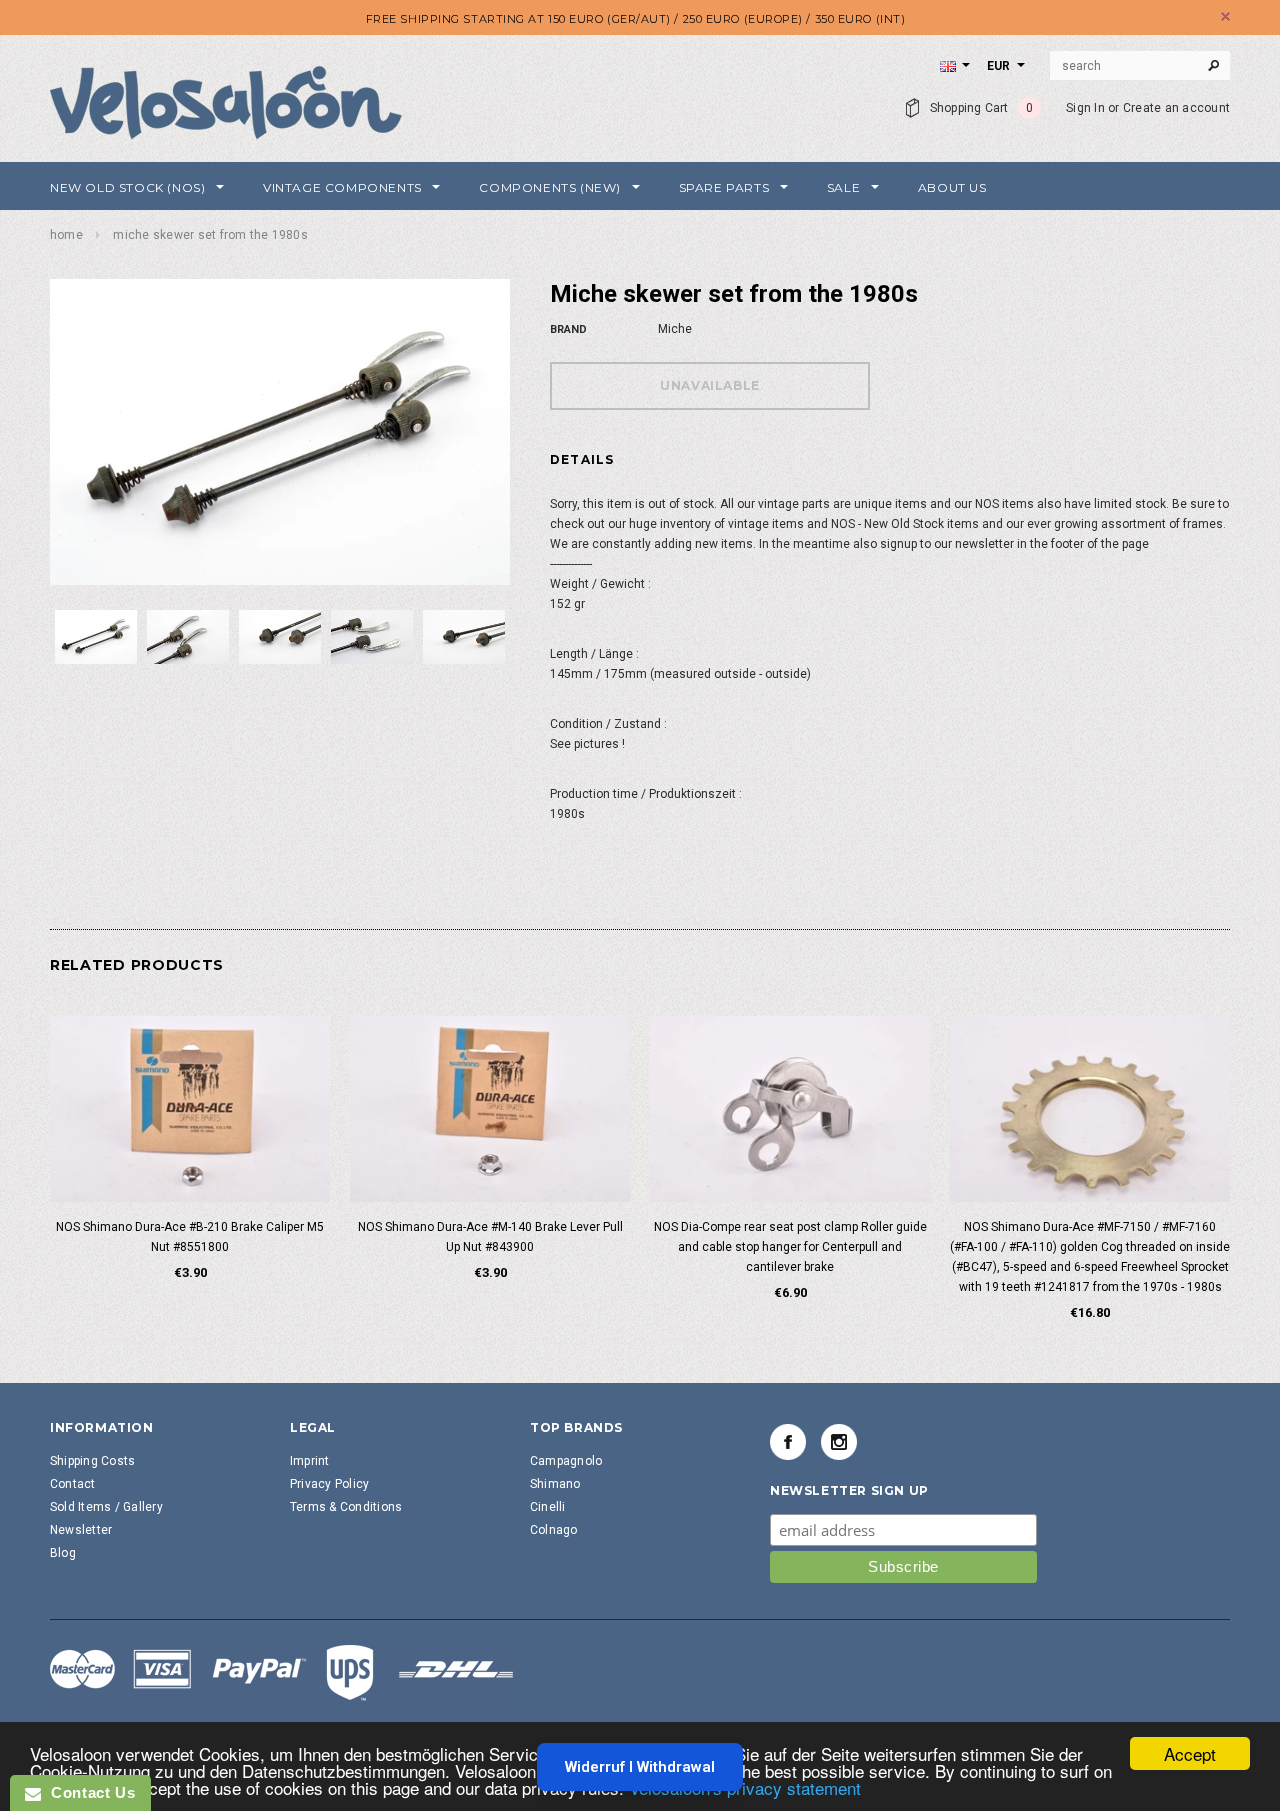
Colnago (554, 1530)
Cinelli (548, 1507)
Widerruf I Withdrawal (640, 1767)
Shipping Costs (92, 1461)
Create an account (1176, 108)
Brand (568, 329)
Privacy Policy (329, 1484)
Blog (63, 1553)
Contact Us (88, 1792)
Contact (73, 1484)
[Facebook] (788, 1442)
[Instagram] (839, 1442)
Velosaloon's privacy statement (745, 1787)
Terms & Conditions (346, 1507)
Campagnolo (566, 1461)
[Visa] (282, 1672)
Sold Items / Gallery (106, 1507)
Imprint (310, 1461)
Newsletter (81, 1530)
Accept (1190, 1753)
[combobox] (1140, 66)
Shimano (555, 1484)
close (1225, 16)
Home (66, 235)
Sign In (1085, 108)
